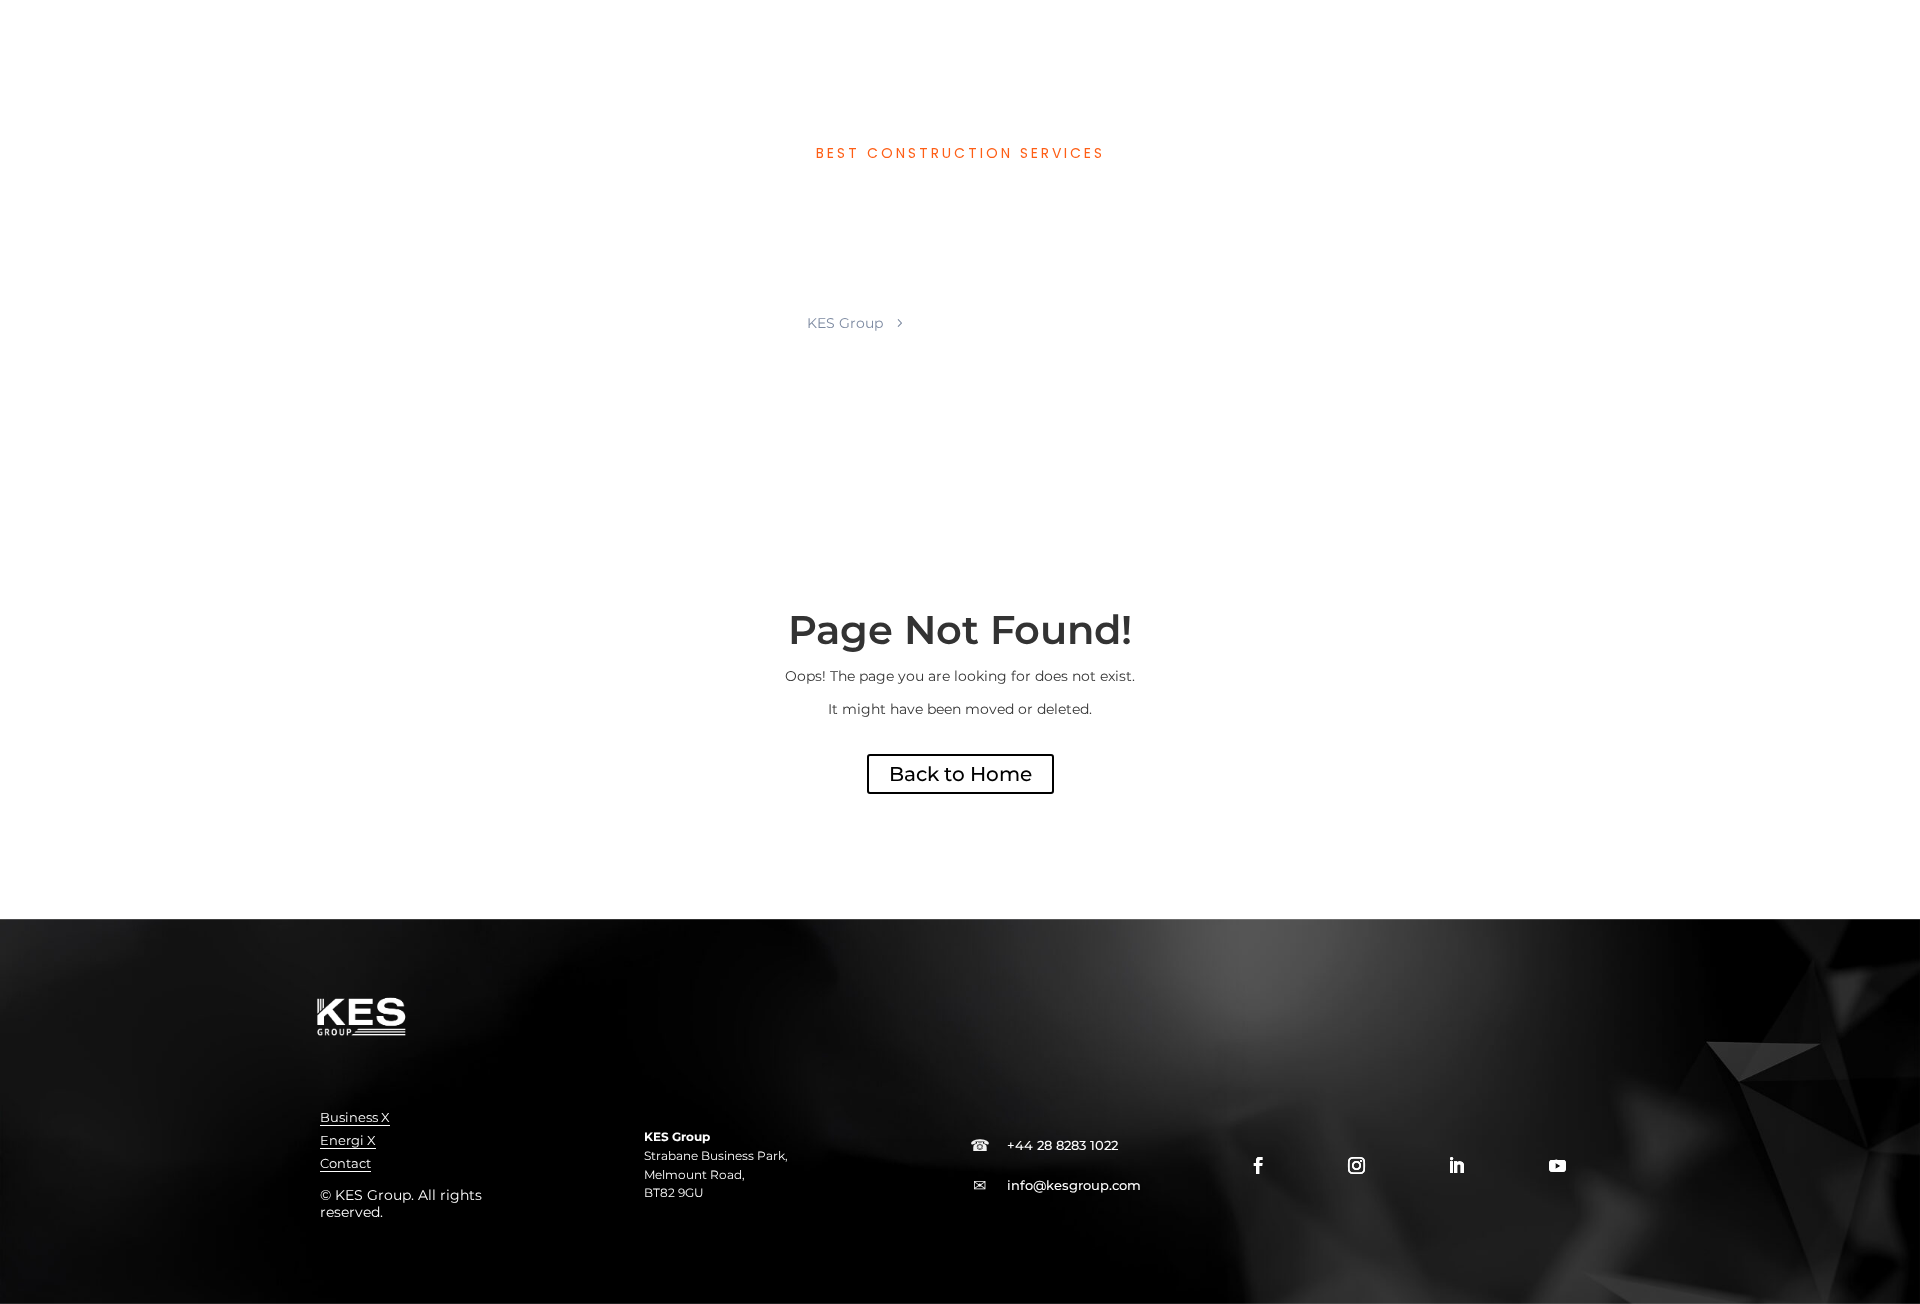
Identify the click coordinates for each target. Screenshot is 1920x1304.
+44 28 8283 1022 (1062, 1145)
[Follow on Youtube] (1557, 1166)
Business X (355, 1117)
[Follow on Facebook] (1258, 1166)
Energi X (348, 1140)
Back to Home (960, 774)
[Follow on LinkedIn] (1456, 1166)
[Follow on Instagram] (1356, 1166)
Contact (345, 1163)
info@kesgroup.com (1074, 1185)
